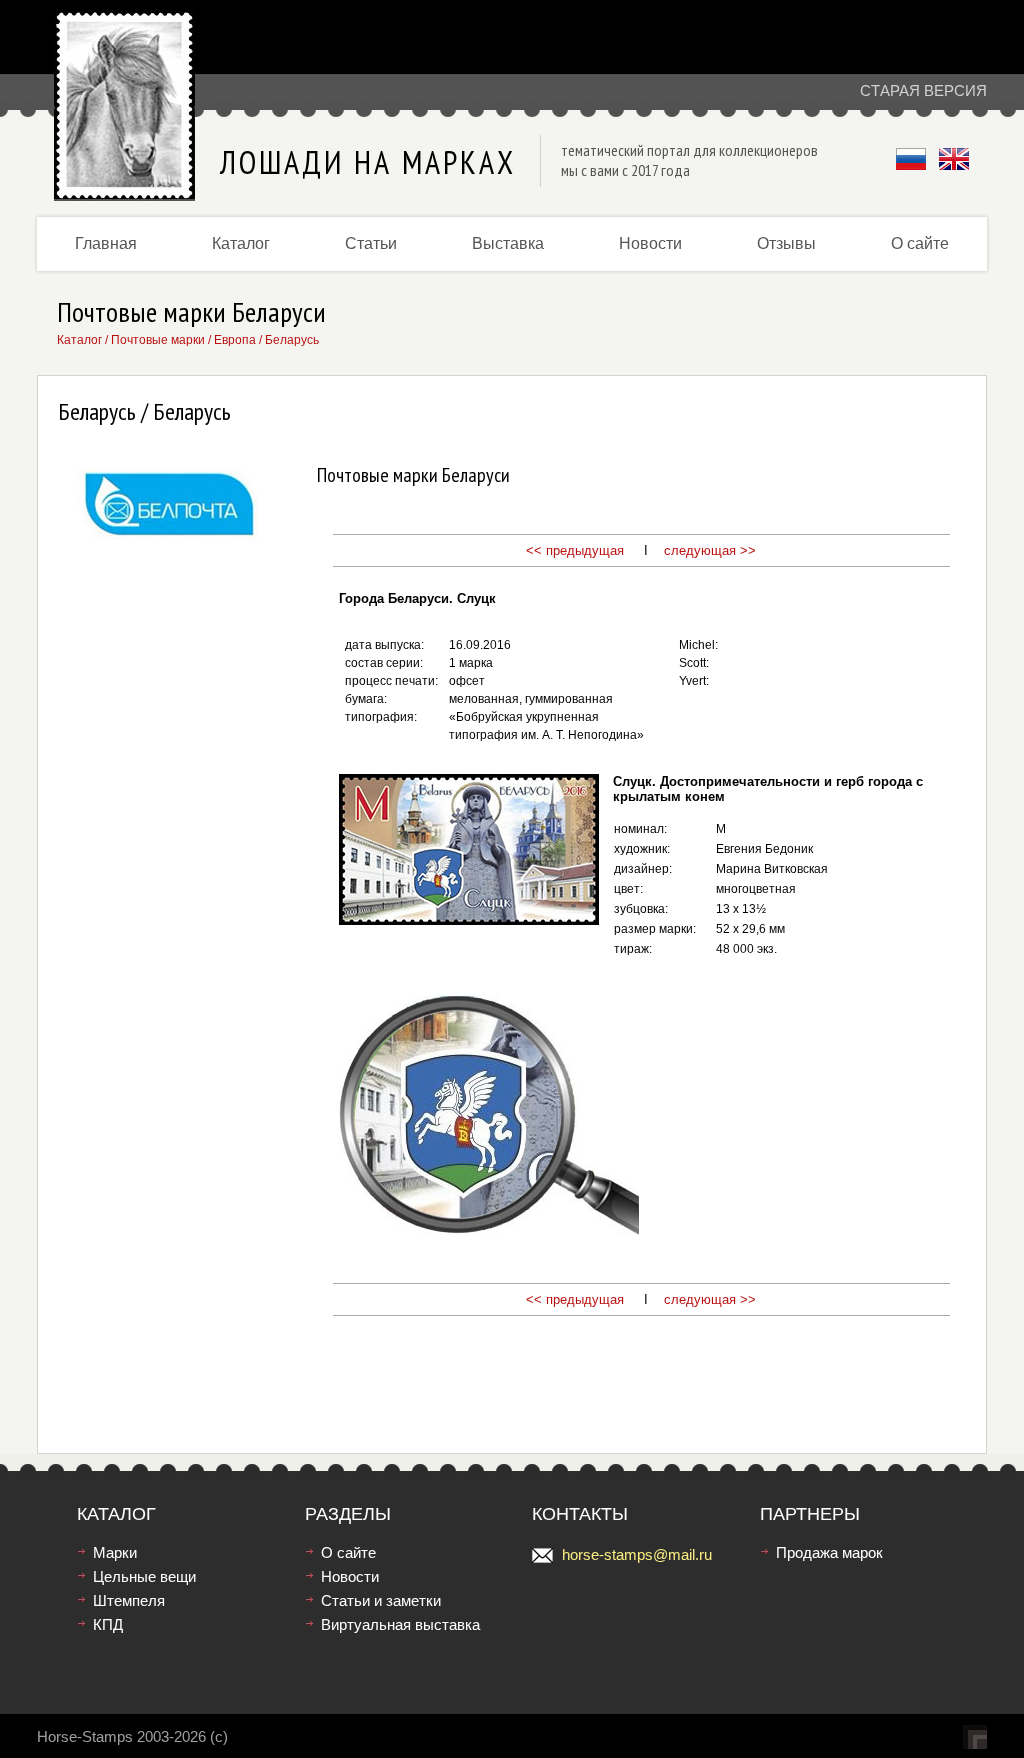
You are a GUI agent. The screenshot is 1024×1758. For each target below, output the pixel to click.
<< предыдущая (575, 550)
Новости (650, 243)
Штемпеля (129, 1600)
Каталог (241, 243)
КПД (108, 1624)
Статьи (371, 243)
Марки (115, 1552)
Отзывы (786, 243)
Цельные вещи (144, 1576)
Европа (235, 340)
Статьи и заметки (381, 1600)
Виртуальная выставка (400, 1624)
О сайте (920, 243)
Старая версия (923, 90)
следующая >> (710, 550)
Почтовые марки (158, 340)
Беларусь (292, 340)
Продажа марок (829, 1552)
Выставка (508, 243)
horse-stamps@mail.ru (637, 1554)
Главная (106, 243)
